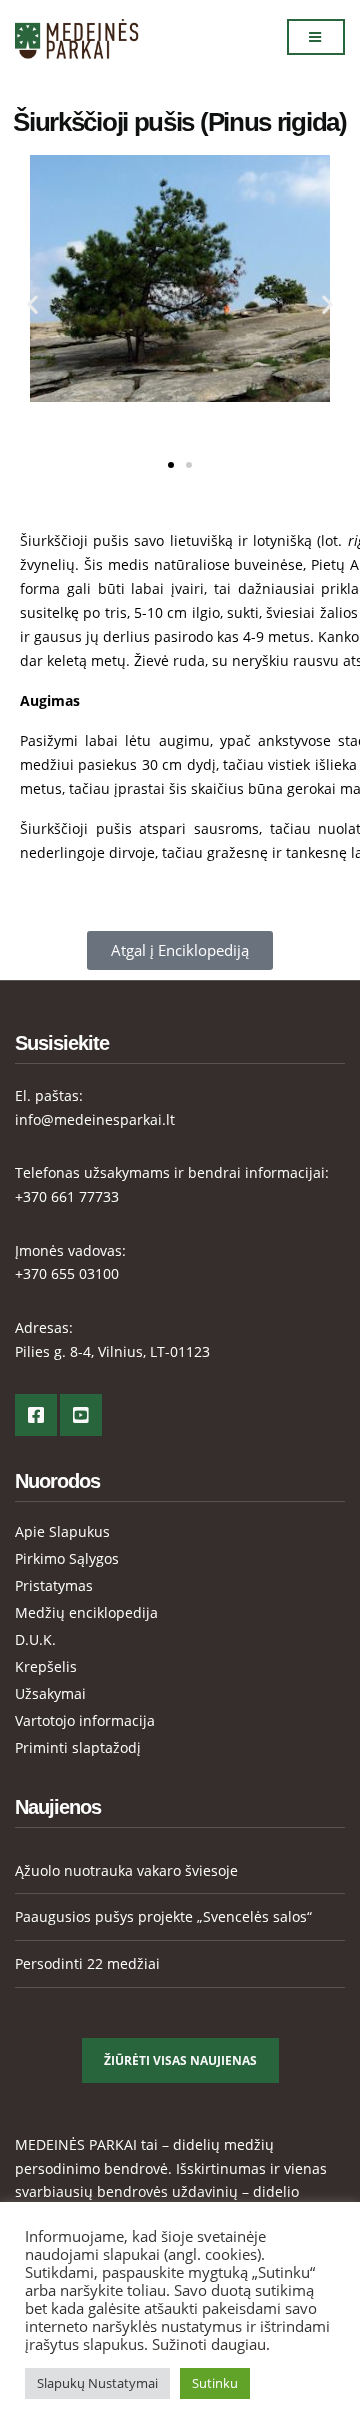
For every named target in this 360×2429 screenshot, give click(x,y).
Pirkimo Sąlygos (67, 1558)
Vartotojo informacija (85, 1720)
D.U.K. (35, 1639)
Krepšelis (46, 1666)
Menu (316, 37)
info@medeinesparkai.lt (95, 1119)
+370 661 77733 (67, 1196)
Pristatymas (54, 1585)
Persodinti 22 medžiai (87, 1963)
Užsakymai (50, 1693)
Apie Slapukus (62, 1531)
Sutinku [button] (215, 2383)
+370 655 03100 (67, 1273)
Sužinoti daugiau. (211, 2344)
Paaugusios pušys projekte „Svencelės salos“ (163, 1916)
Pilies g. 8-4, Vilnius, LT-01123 (112, 1351)
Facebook (36, 1415)
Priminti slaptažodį (78, 1747)
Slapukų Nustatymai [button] (97, 2383)
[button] (32, 304)
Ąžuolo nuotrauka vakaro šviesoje (126, 1870)
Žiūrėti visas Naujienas (180, 2060)
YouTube (81, 1415)
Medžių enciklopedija (86, 1612)
